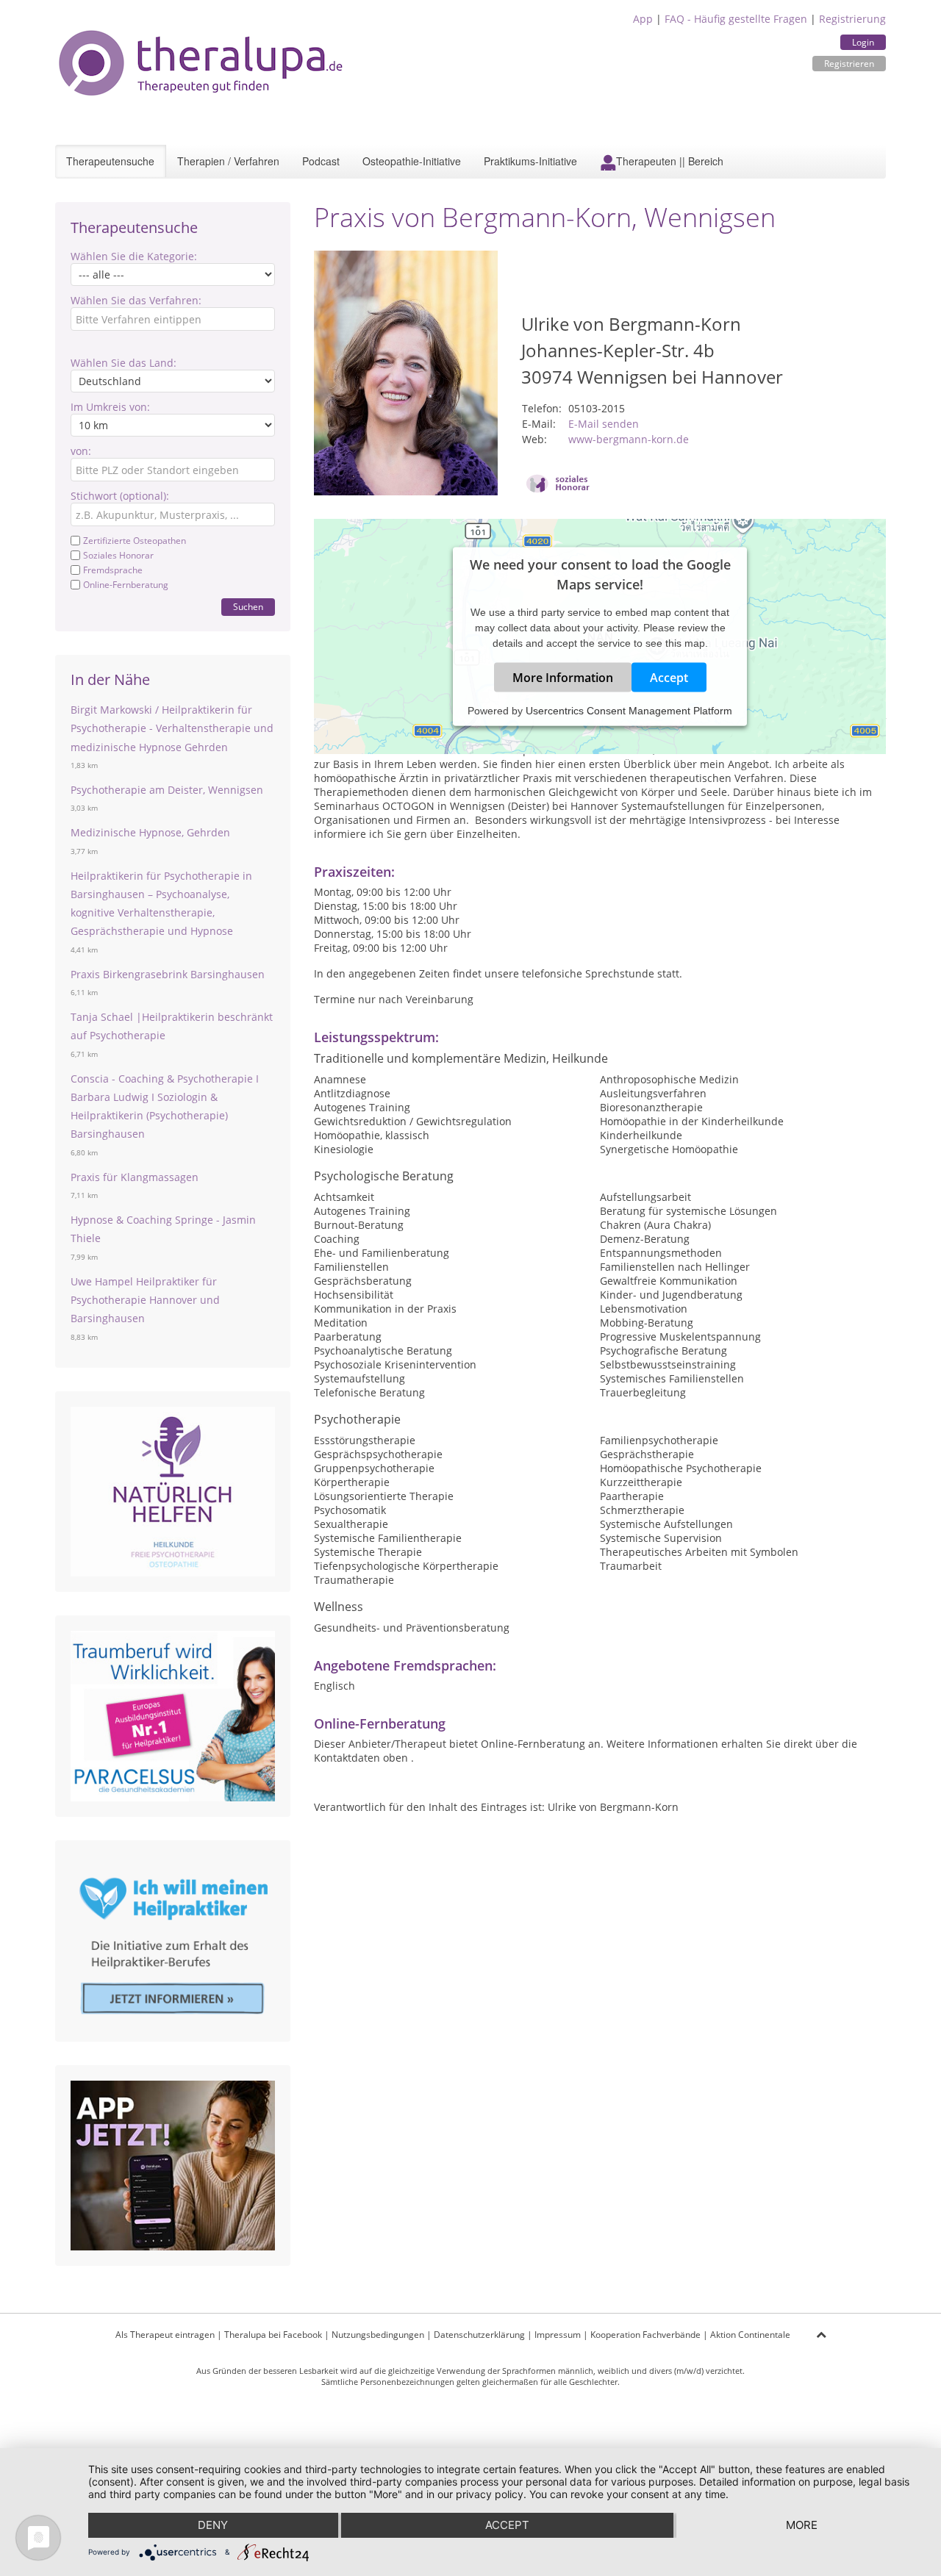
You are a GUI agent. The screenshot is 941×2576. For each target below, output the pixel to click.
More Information (563, 678)
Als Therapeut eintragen (165, 2335)
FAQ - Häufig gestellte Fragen (736, 19)
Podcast (321, 161)
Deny (213, 2525)
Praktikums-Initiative (530, 161)
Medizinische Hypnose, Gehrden (150, 832)
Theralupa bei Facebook (273, 2335)
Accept (669, 678)
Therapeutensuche (110, 161)
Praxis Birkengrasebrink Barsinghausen (168, 974)
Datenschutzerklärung (479, 2335)
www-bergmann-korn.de (629, 439)
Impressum (558, 2335)
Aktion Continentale (750, 2335)
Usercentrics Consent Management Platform (629, 711)
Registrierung (852, 19)
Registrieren (849, 64)
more (802, 2525)
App (643, 19)
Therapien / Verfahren (228, 161)
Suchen (248, 607)
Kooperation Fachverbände (645, 2335)
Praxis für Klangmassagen (135, 1177)
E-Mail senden (604, 424)
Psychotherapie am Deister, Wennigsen (167, 790)
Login (863, 42)
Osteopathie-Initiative (412, 161)
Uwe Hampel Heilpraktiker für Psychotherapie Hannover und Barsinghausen (145, 1300)
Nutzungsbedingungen (378, 2335)
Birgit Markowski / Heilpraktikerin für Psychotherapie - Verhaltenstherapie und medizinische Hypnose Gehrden (172, 728)
